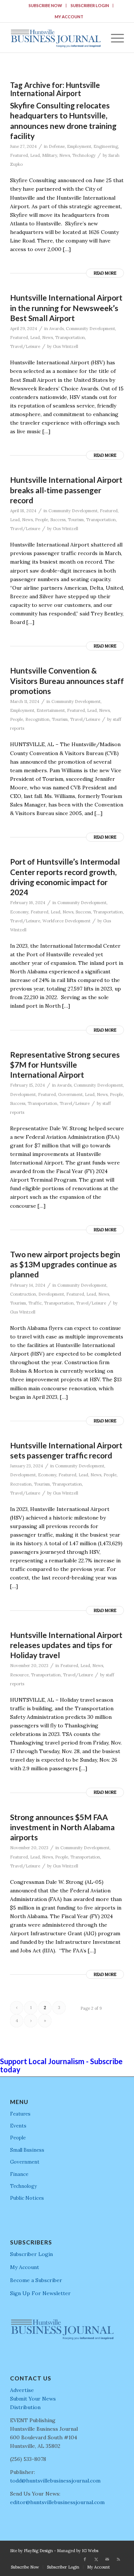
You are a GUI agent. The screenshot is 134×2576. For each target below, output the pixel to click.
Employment (79, 146)
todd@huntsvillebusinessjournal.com (55, 2481)
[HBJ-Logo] (56, 38)
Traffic (35, 1303)
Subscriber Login (90, 5)
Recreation (21, 1484)
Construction (23, 1294)
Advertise (22, 2390)
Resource (19, 1675)
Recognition (37, 719)
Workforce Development (66, 921)
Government (70, 1094)
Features (20, 2114)
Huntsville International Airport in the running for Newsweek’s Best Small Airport (66, 308)
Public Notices (27, 2198)
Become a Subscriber (36, 2280)
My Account (69, 17)
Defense (57, 146)
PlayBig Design (38, 2551)
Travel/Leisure (25, 346)
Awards (56, 329)
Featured (19, 155)
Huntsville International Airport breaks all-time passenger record (66, 490)
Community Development (90, 329)
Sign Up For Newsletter (40, 2293)
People (42, 520)
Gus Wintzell (66, 346)
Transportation (70, 338)
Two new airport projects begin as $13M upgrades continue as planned (65, 1264)
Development (23, 1094)
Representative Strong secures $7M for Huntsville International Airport (65, 1065)
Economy (19, 912)
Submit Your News (33, 2399)
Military (50, 155)
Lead (35, 155)
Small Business (27, 2150)
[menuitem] (46, 6)
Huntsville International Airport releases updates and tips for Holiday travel (66, 1645)
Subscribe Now (45, 5)
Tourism (76, 520)
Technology (84, 155)
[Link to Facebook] (85, 2559)
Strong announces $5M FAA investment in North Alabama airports (62, 1827)
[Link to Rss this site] (118, 2559)
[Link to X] (96, 2559)
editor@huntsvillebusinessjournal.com (57, 2502)
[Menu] (114, 38)
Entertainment (51, 710)
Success (58, 520)
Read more (105, 273)
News (65, 155)
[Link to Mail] (107, 2559)
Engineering (106, 146)
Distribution (25, 2407)
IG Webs (90, 2551)
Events (18, 2126)
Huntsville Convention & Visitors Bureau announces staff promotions (67, 681)
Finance (19, 2174)
